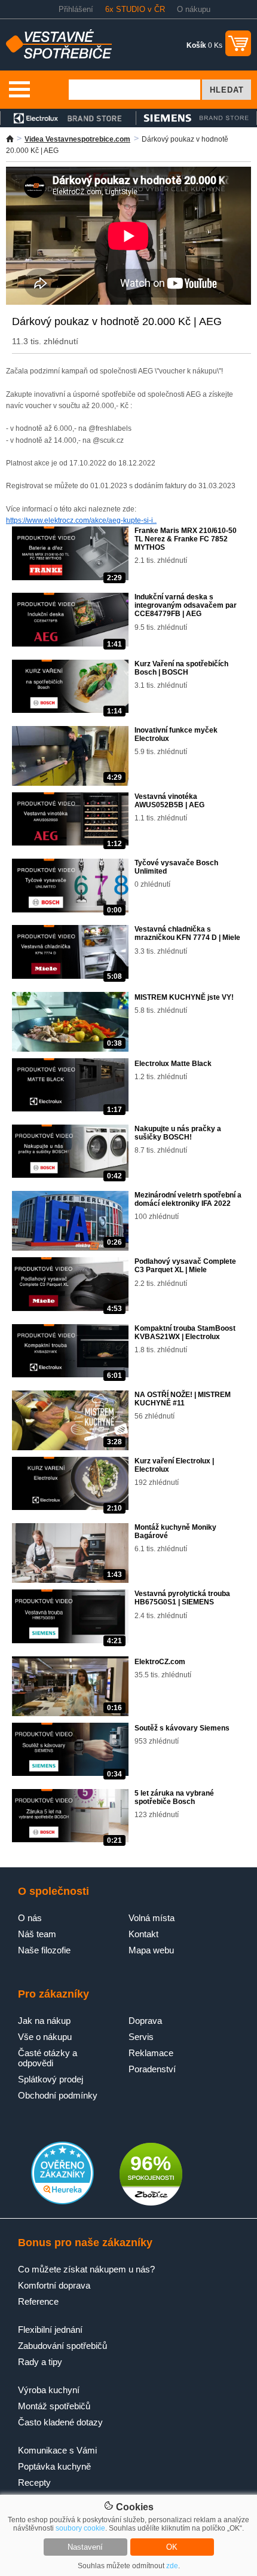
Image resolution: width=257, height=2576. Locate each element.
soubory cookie (80, 2528)
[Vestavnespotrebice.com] (59, 56)
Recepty (34, 2482)
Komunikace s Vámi (57, 2450)
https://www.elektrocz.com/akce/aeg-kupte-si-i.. (81, 520)
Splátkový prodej (51, 2079)
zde (172, 2566)
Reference (38, 2301)
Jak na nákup (44, 2021)
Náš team (37, 1934)
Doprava (145, 2021)
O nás (30, 1918)
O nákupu (194, 9)
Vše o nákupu (45, 2037)
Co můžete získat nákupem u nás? (86, 2269)
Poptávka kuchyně (54, 2466)
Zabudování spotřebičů (62, 2346)
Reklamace (151, 2053)
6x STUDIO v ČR (135, 9)
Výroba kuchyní (49, 2390)
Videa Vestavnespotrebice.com (77, 139)
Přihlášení (76, 9)
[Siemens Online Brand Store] (196, 118)
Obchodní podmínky (58, 2095)
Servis (141, 2037)
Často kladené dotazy (60, 2422)
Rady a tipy (40, 2362)
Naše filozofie (44, 1950)
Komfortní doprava (54, 2285)
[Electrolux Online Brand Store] (68, 118)
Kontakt (143, 1934)
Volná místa (152, 1918)
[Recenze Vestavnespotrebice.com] (62, 2202)
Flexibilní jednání (50, 2330)
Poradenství (152, 2069)
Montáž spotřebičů (54, 2406)
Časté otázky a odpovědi (48, 2058)
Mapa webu (151, 1950)
